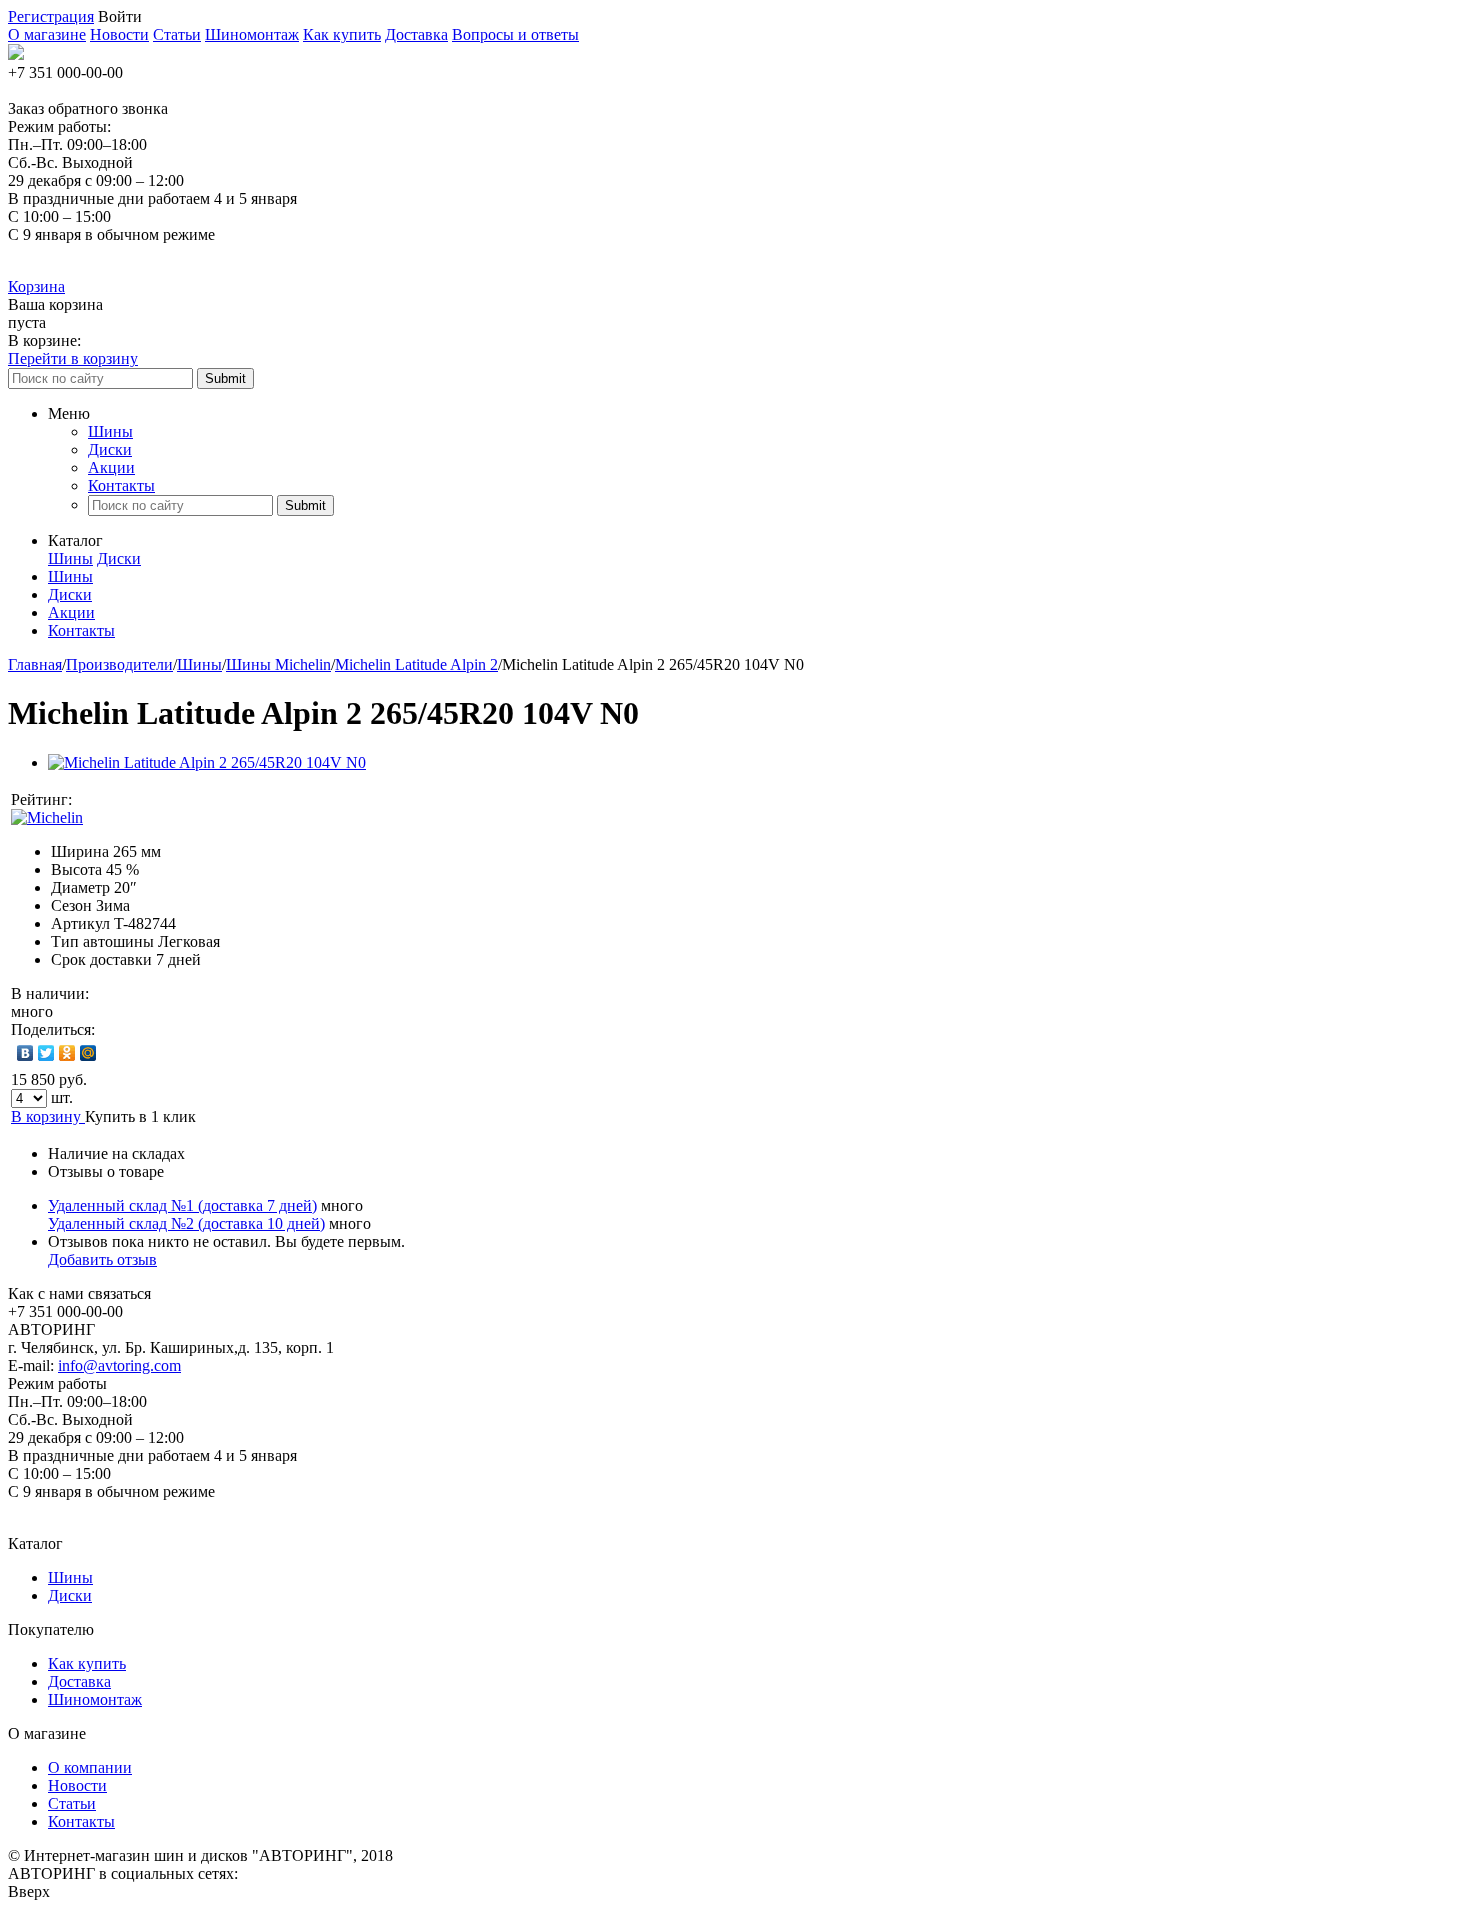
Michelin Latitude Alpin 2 (416, 664)
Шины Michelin (278, 664)
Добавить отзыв (102, 1259)
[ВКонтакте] (25, 1053)
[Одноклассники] (67, 1053)
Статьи (177, 34)
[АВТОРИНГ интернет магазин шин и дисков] (16, 54)
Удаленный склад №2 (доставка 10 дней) (186, 1223)
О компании (90, 1767)
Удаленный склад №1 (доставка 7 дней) (182, 1205)
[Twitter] (46, 1053)
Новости (119, 34)
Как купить (342, 34)
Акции (111, 467)
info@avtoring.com (119, 1365)
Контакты (121, 485)
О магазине (47, 34)
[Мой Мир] (88, 1053)
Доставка (416, 34)
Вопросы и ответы (515, 34)
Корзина (36, 286)
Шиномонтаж (252, 34)
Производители (119, 664)
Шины (110, 431)
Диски (110, 449)
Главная (35, 664)
